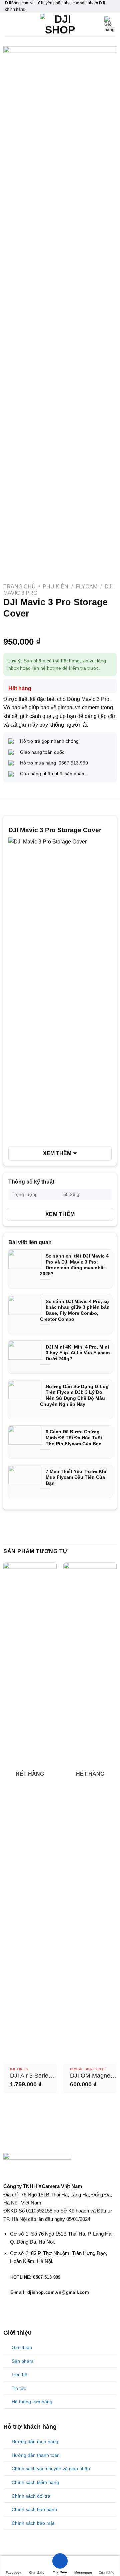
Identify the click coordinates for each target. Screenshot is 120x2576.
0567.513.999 (72, 763)
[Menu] (9, 25)
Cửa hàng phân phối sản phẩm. (53, 774)
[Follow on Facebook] (7, 2307)
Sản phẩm (22, 2361)
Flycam (86, 587)
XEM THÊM (57, 1153)
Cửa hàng (106, 2572)
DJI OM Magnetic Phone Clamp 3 (93, 2076)
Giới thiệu (22, 2347)
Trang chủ (19, 587)
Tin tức (19, 2388)
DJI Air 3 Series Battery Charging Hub (32, 2076)
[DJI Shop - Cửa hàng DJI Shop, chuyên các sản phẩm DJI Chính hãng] (60, 24)
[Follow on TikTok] (15, 2307)
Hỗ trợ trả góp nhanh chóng (49, 741)
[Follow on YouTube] (40, 2307)
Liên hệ (19, 2374)
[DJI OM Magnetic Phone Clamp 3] (90, 1813)
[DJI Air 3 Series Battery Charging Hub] (30, 1813)
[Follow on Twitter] (24, 2307)
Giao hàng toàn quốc (42, 752)
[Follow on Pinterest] (32, 2307)
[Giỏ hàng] (110, 24)
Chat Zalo (37, 2572)
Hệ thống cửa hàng (32, 2402)
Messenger (83, 2572)
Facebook (14, 2572)
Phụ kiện (55, 587)
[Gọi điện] (60, 2562)
